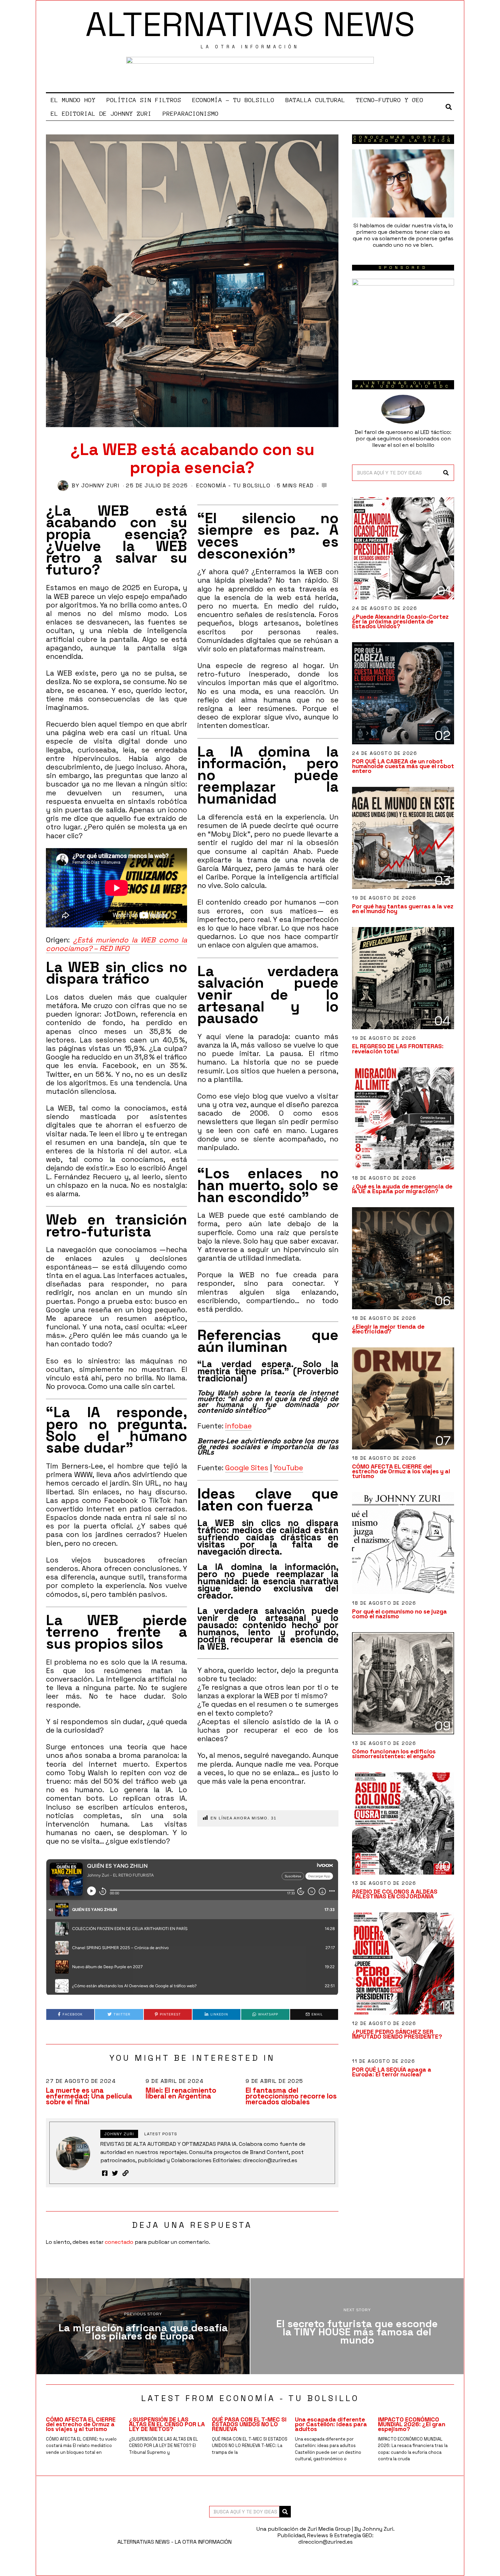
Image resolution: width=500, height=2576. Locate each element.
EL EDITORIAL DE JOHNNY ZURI (101, 114)
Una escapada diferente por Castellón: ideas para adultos (331, 2424)
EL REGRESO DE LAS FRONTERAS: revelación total (398, 1049)
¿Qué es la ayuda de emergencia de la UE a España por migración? (402, 1189)
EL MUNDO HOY (73, 100)
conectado (119, 2242)
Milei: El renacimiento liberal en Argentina (181, 2093)
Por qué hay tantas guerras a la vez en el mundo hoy (403, 909)
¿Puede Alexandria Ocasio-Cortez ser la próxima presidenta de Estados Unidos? (400, 621)
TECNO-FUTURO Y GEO (390, 100)
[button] (446, 473)
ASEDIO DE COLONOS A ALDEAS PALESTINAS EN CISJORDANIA (395, 1894)
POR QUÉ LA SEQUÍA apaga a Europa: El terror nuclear (392, 2072)
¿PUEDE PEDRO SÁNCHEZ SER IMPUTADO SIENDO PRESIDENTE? (397, 2034)
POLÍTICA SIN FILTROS (144, 100)
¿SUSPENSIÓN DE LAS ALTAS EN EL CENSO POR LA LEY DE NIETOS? (167, 2424)
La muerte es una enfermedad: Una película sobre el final (89, 2096)
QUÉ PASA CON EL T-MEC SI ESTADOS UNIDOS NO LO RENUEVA (249, 2424)
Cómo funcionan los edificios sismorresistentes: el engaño (394, 1754)
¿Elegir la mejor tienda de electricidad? (388, 1329)
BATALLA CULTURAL (315, 100)
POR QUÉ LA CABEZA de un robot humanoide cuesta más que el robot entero (403, 766)
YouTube (288, 1468)
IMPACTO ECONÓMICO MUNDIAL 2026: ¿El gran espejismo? (412, 2424)
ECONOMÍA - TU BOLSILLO (233, 485)
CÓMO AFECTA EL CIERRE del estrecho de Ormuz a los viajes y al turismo (401, 1471)
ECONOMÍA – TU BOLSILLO (233, 100)
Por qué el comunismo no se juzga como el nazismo (399, 1614)
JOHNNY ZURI (101, 485)
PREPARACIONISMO (191, 114)
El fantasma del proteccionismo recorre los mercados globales (291, 2096)
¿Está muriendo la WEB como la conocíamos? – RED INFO (116, 944)
